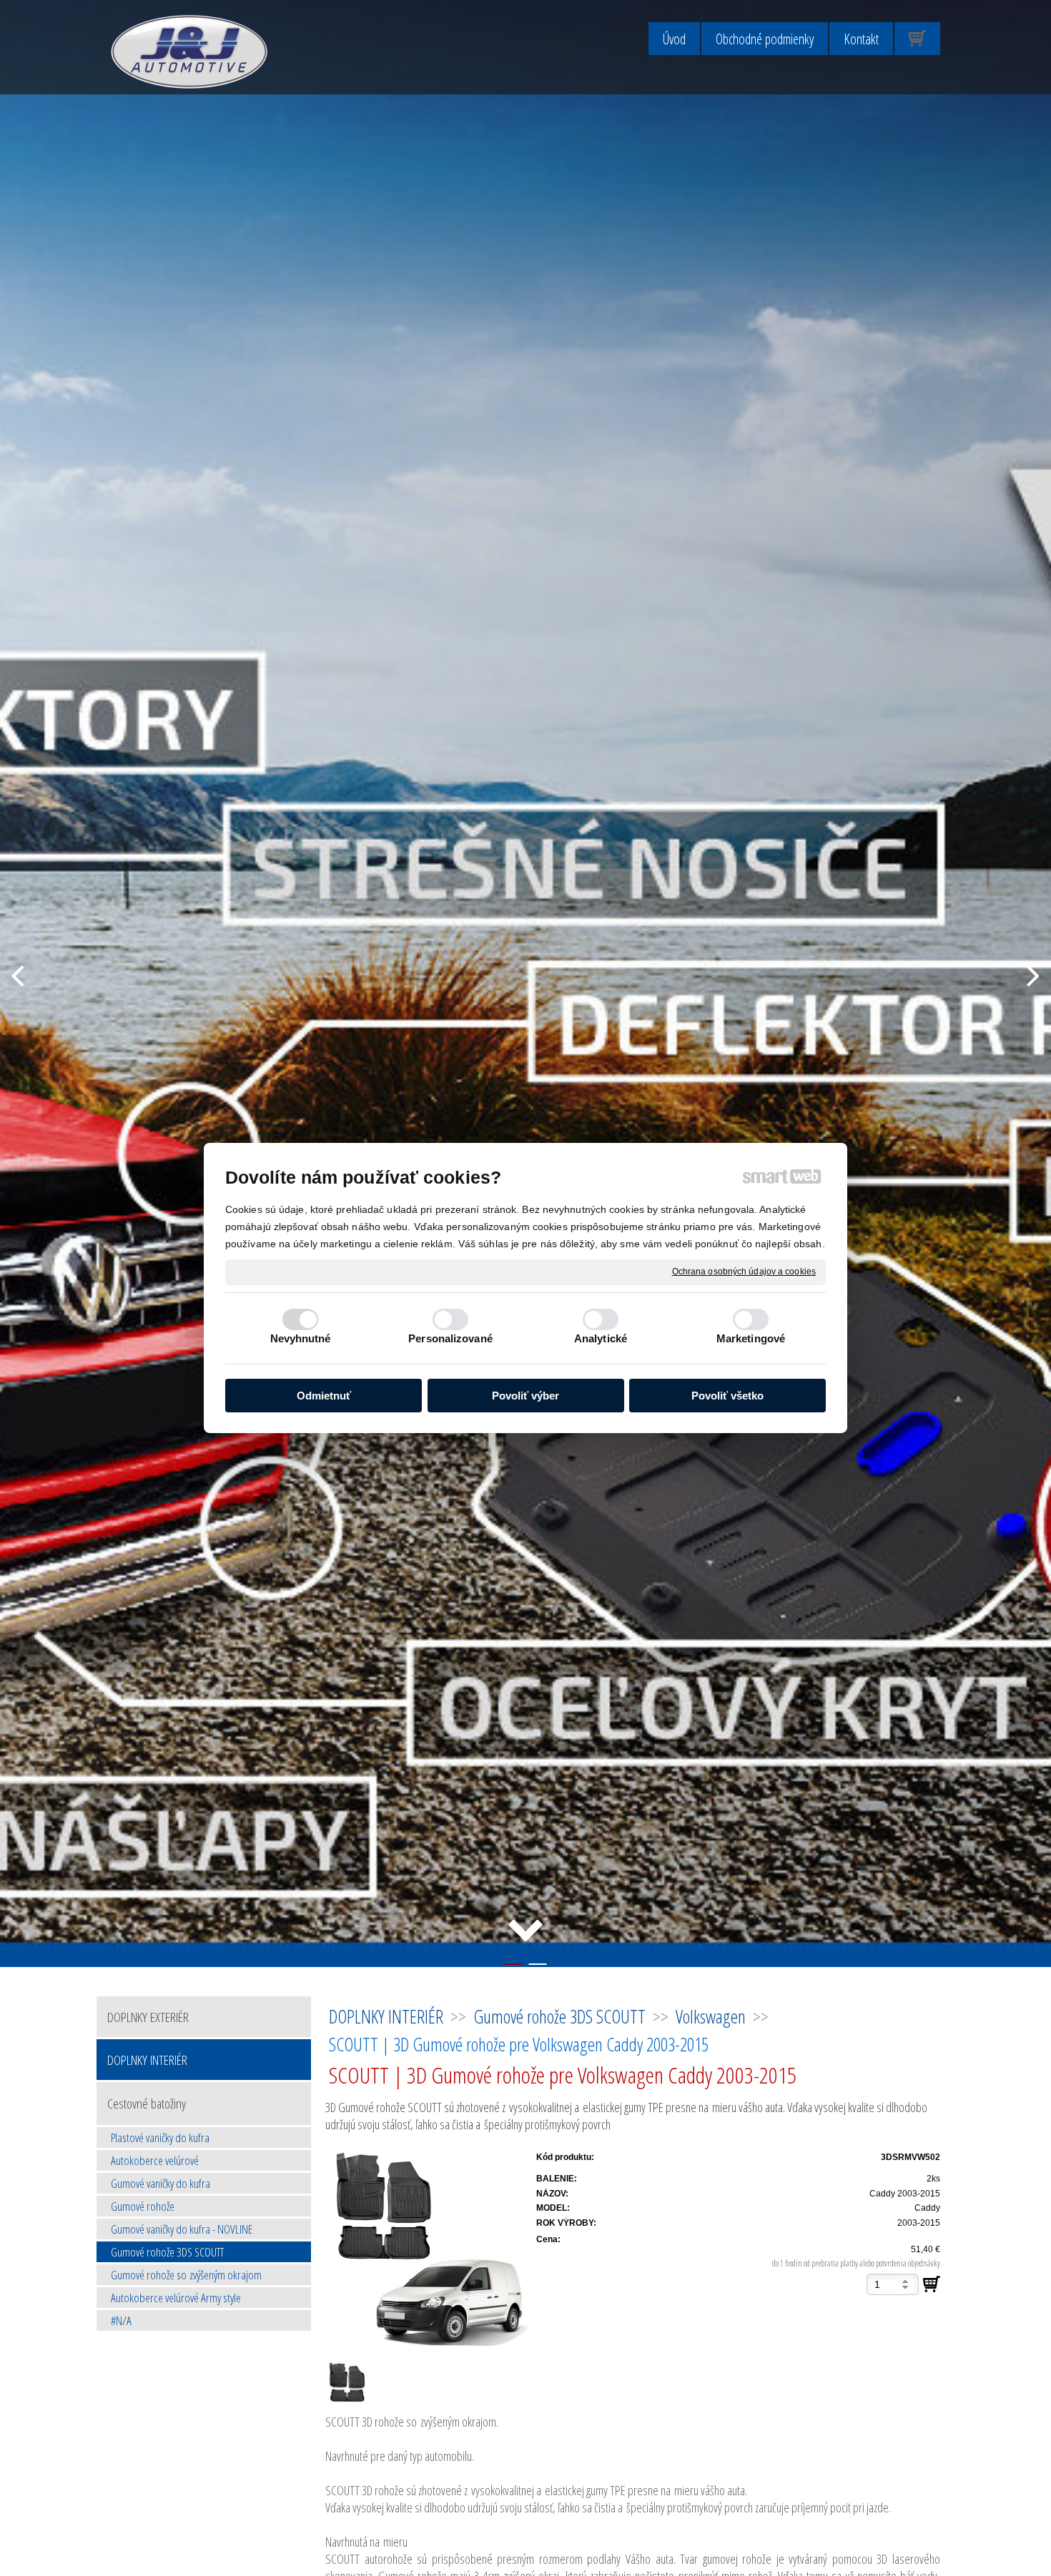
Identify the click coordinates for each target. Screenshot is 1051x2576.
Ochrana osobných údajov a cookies (744, 1272)
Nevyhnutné (301, 1338)
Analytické (601, 1338)
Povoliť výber (525, 1396)
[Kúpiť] (932, 2284)
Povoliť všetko (727, 1396)
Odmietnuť (324, 1396)
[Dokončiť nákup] (917, 39)
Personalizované (450, 1338)
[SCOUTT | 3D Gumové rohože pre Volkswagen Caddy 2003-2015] (426, 2250)
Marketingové (751, 1338)
